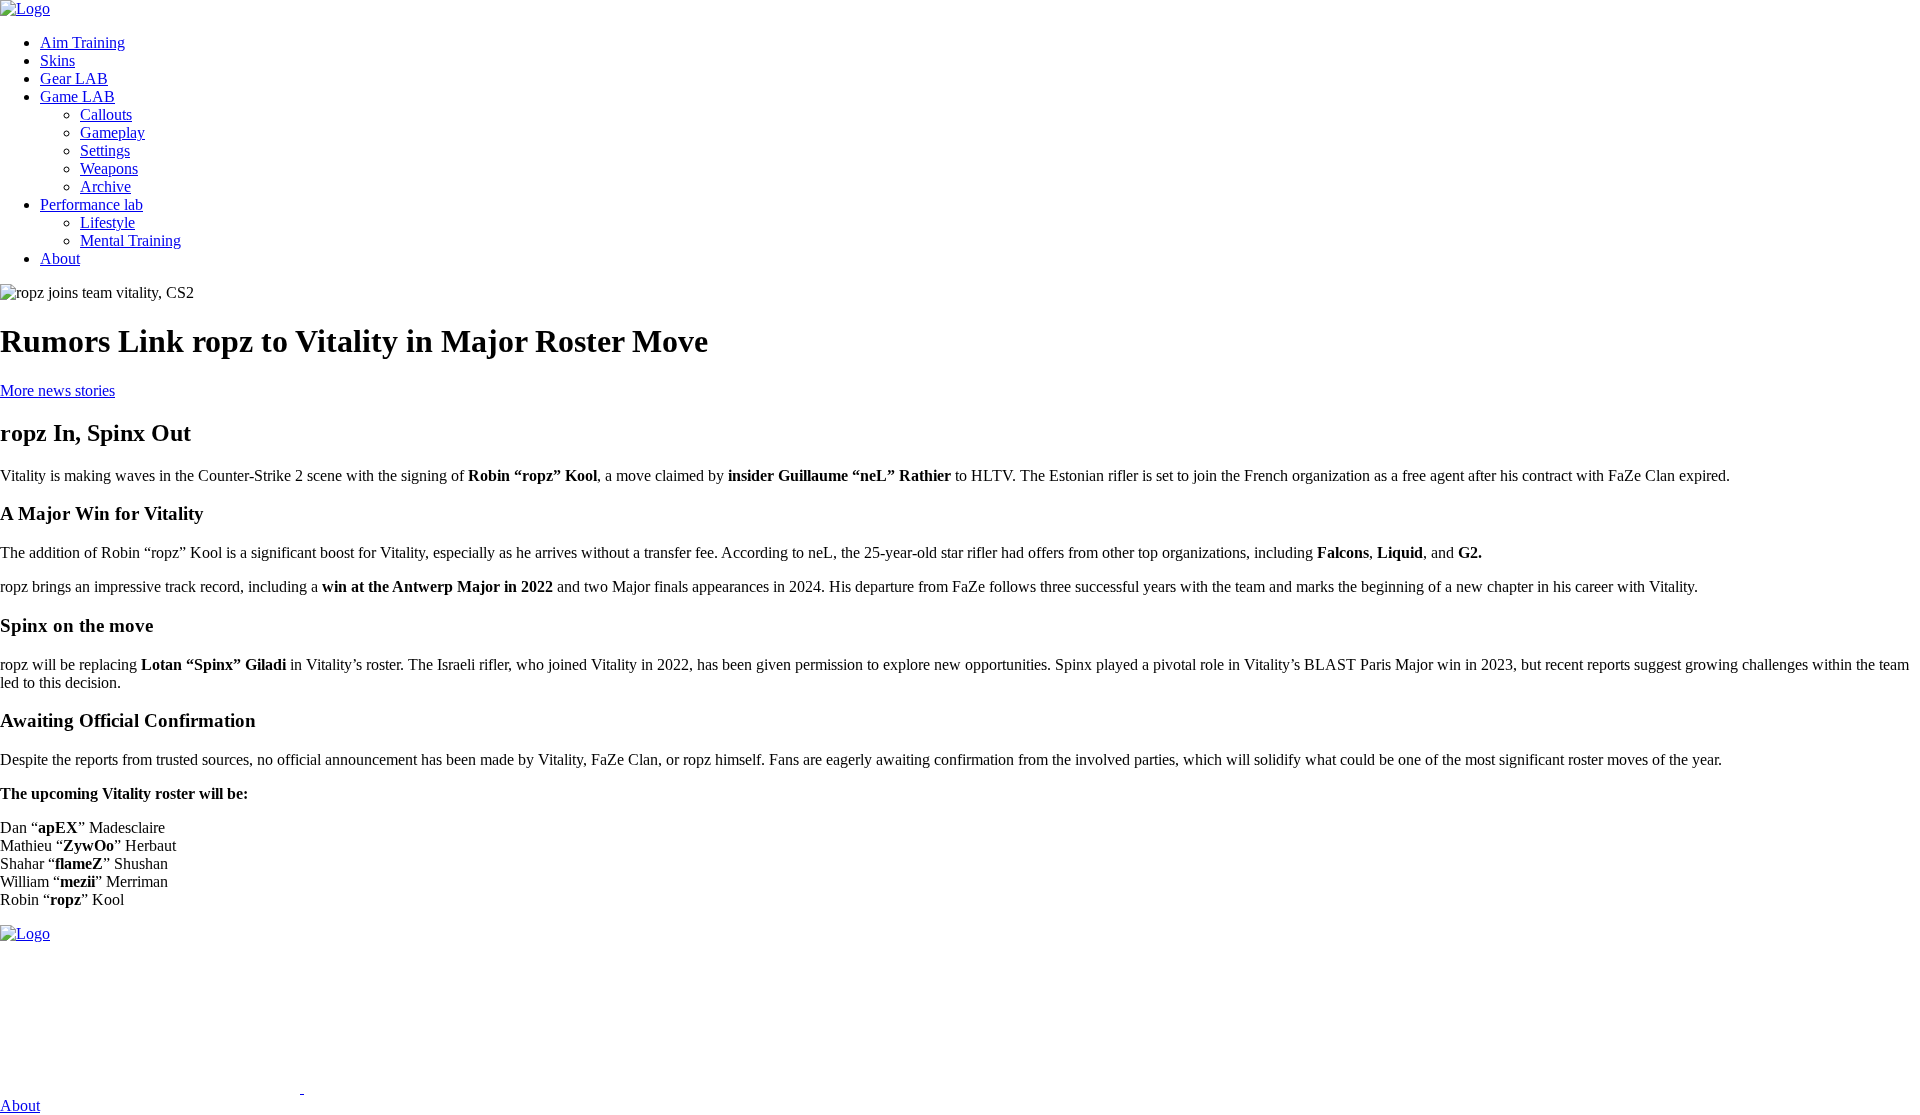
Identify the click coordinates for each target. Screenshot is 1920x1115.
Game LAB (77, 96)
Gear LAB (74, 78)
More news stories (57, 390)
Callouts (106, 114)
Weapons (109, 168)
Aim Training (82, 42)
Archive (105, 186)
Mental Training (130, 240)
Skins (57, 60)
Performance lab (91, 204)
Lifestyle (107, 222)
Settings (105, 150)
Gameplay (112, 132)
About (60, 258)
